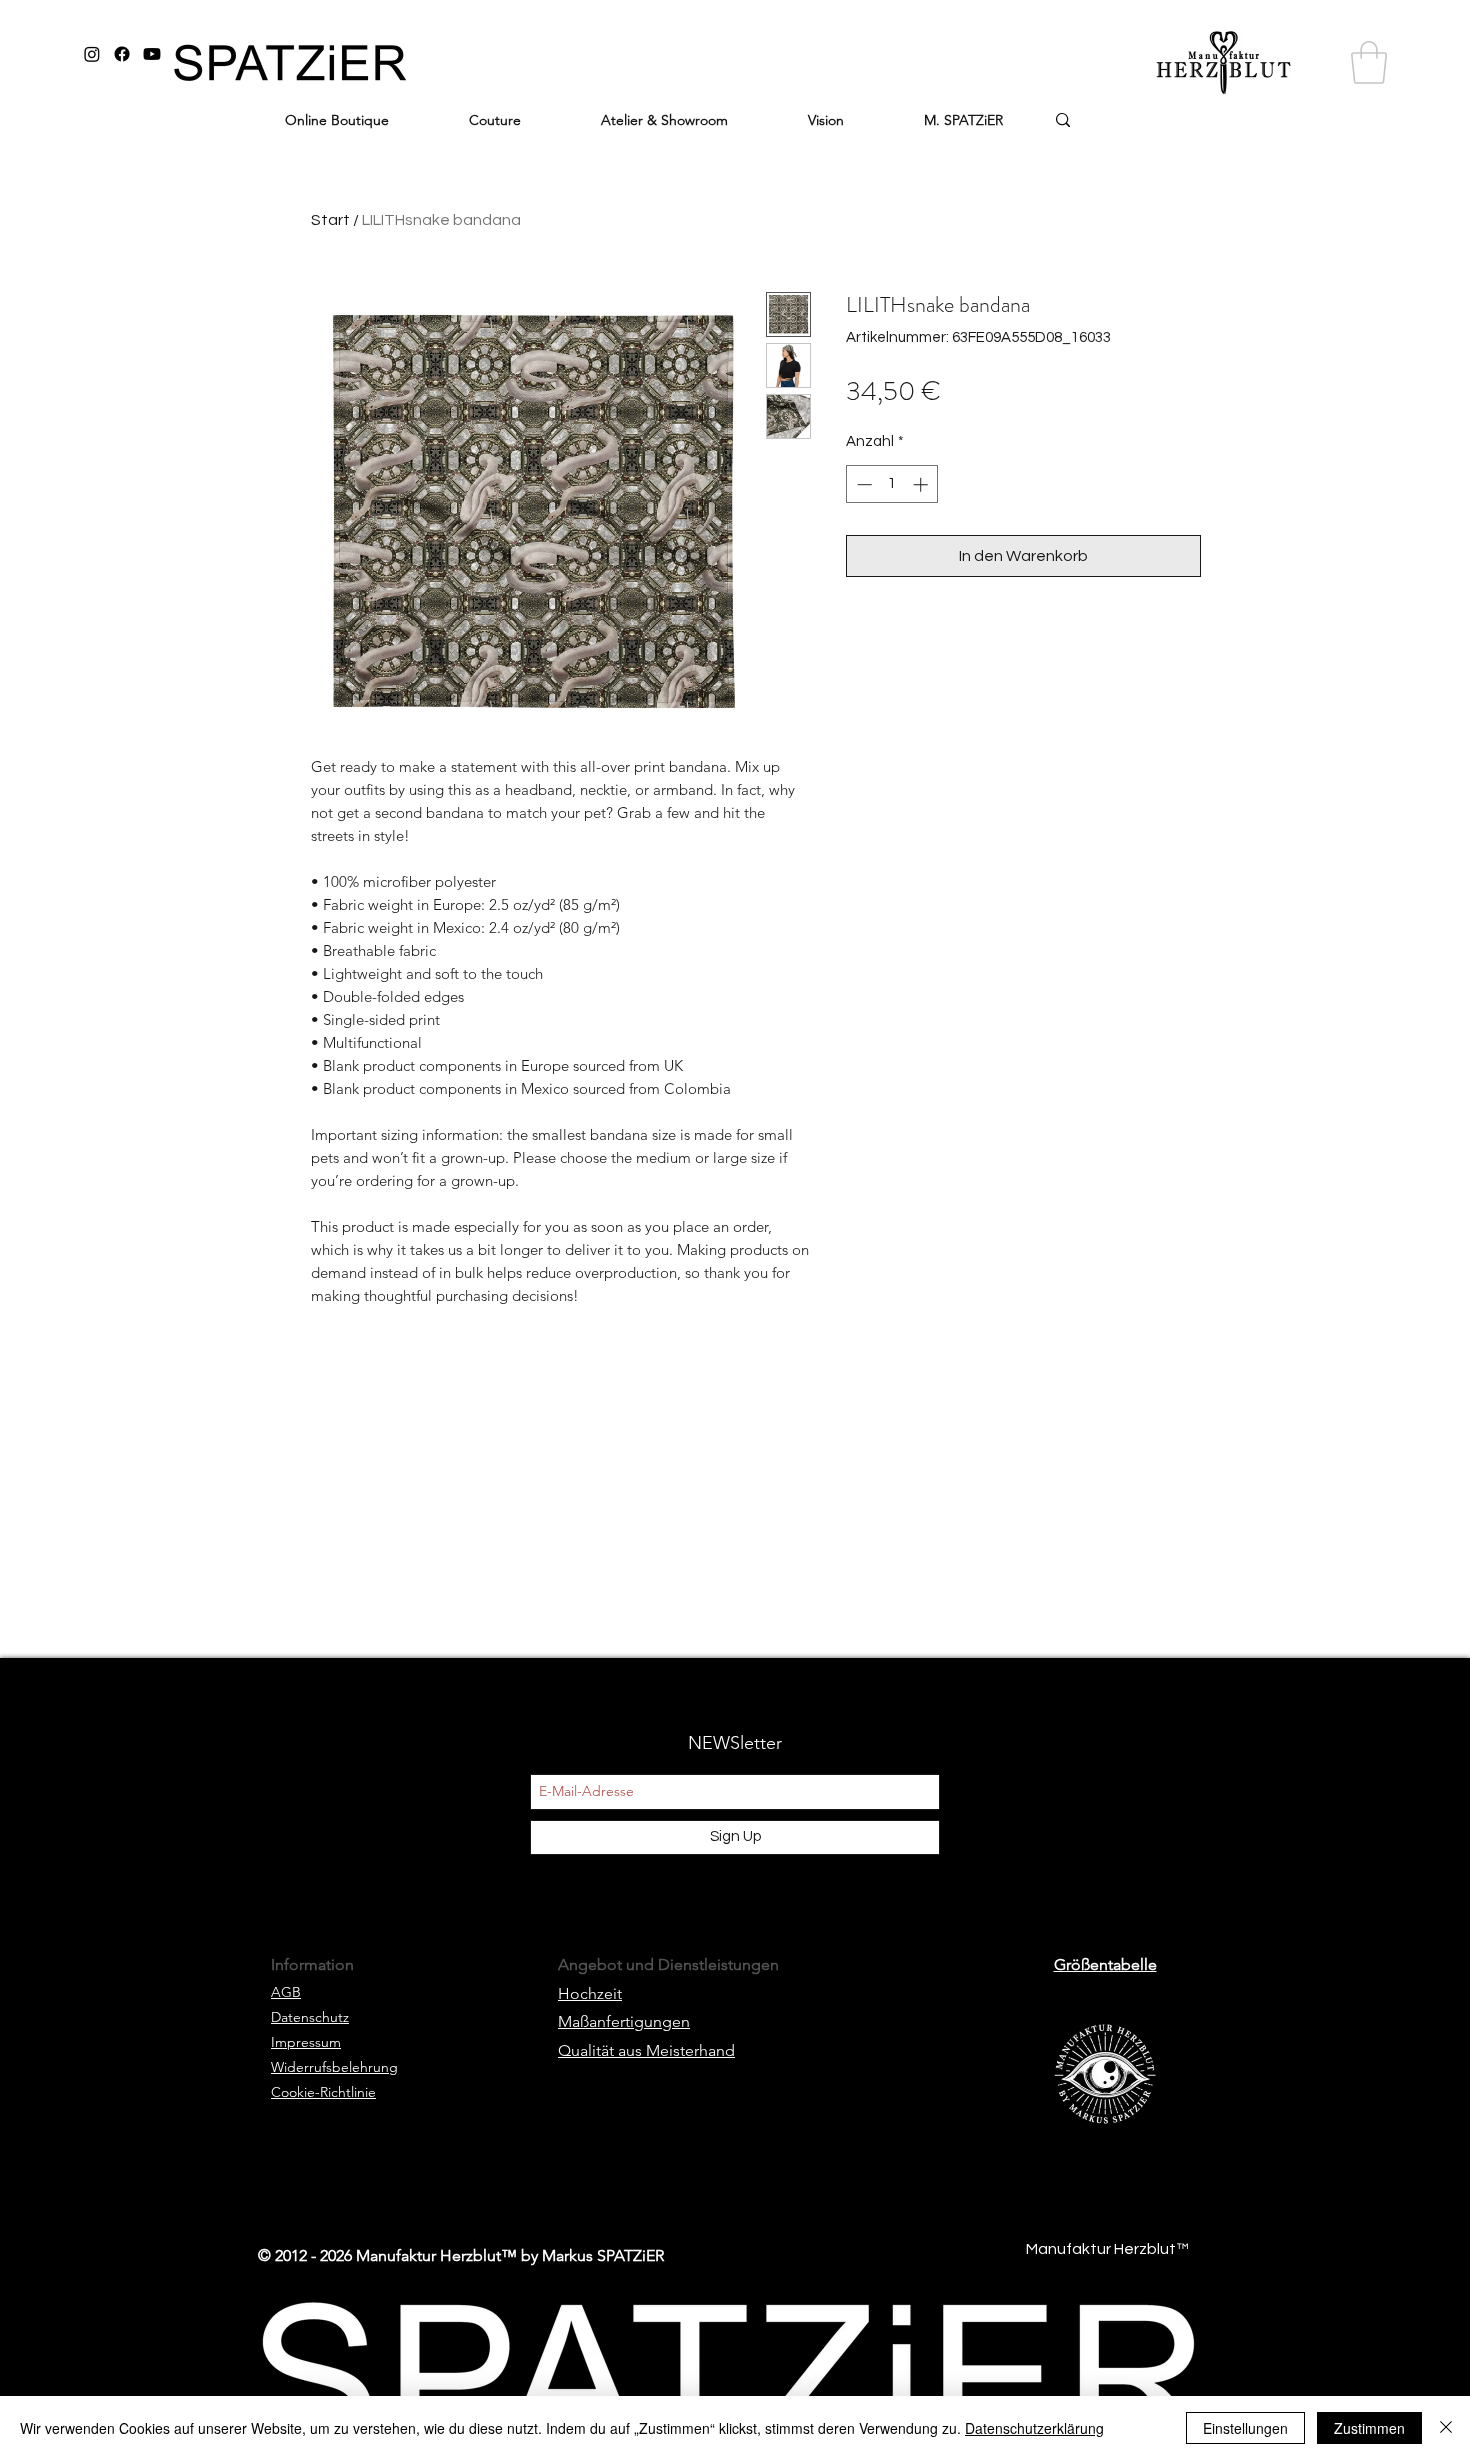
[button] (1369, 62)
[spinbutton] (892, 484)
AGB (286, 1992)
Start (330, 220)
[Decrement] (862, 484)
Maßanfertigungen (624, 2021)
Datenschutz (310, 2017)
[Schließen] (1446, 2428)
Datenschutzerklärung (1034, 2428)
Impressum (306, 2042)
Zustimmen (1369, 2428)
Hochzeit (590, 1993)
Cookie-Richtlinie (323, 2092)
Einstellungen (1245, 2428)
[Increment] (922, 484)
